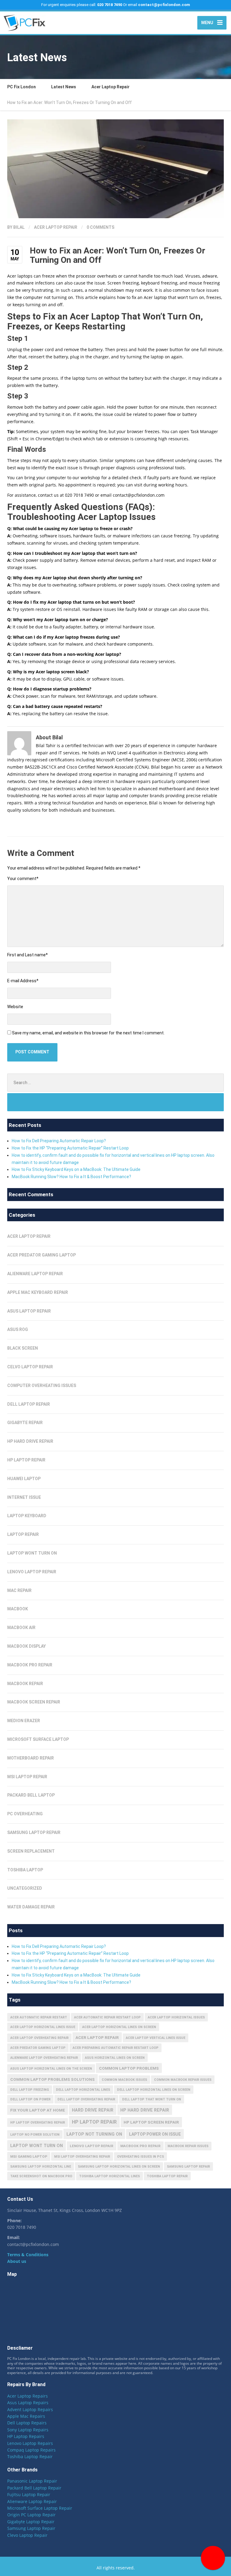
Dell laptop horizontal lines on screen (154, 2090)
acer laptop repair (97, 2037)
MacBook (18, 1609)
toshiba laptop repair (167, 2176)
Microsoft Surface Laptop (38, 1739)
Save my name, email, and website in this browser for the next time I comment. (88, 1033)
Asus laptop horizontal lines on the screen (51, 2069)
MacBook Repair (25, 1684)
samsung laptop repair (188, 2167)
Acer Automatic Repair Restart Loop (107, 2017)
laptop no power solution (35, 2135)
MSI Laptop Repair (27, 1777)
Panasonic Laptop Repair (32, 2481)
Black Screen (23, 1348)
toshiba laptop (25, 1870)
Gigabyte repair (25, 1423)
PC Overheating (25, 1814)
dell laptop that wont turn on (152, 2099)
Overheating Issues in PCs (140, 2157)
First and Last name (28, 955)
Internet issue (24, 1497)
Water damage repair (31, 1907)
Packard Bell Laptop (31, 1795)
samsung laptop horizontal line (41, 2167)
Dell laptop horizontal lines (83, 2090)
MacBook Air (21, 1628)
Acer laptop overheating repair (39, 2038)
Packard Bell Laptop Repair (34, 2488)
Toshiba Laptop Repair (30, 2456)
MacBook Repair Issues (188, 2146)
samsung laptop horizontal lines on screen (119, 2167)
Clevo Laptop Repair (27, 2535)
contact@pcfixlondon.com (164, 5)
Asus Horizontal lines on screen (115, 2058)
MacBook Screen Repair (34, 1702)
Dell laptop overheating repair (86, 2099)
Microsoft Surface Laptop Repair (40, 2508)
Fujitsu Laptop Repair (29, 2494)
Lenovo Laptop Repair (32, 1572)
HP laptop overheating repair (38, 2123)
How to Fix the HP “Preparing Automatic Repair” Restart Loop (70, 1148)
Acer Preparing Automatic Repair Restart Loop (115, 2048)
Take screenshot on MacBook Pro (41, 2176)
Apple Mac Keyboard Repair (38, 1292)
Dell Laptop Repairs (27, 2423)
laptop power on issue (155, 2134)
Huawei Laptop (24, 1479)
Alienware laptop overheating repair (44, 2058)
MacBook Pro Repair (30, 1665)
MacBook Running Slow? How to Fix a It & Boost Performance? (71, 1177)
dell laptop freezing (30, 2090)
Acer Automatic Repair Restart (39, 2017)
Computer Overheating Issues (42, 1386)
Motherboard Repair (31, 1758)
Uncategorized (25, 1888)
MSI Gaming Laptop (29, 2156)
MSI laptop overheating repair (82, 2157)
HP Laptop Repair (26, 1460)
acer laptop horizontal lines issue (43, 2027)
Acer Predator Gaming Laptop (42, 1255)
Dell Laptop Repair (29, 1404)
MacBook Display (26, 1646)
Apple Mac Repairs (26, 2416)
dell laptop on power (30, 2099)
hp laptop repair (94, 2122)
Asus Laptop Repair (29, 1311)
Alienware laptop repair (35, 1274)
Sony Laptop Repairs (28, 2430)
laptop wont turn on (32, 1553)
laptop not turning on (94, 2134)
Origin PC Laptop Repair (31, 2515)
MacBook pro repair (140, 2146)
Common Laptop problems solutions (52, 2079)
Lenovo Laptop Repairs (30, 2443)
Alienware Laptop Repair (32, 2501)
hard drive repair (93, 2110)
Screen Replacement (31, 1851)
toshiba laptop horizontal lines (109, 2176)
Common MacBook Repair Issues (183, 2080)
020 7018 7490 (110, 5)
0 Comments (100, 227)
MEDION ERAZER (24, 1721)
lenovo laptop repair (92, 2146)
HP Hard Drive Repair (30, 1441)
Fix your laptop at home (38, 2110)
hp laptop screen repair (151, 2122)
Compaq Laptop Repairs (31, 2450)
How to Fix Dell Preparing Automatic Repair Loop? (59, 1141)
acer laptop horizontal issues (176, 2017)
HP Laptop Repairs (26, 2436)
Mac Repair (19, 1590)
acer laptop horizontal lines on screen (119, 2027)
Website (15, 1007)
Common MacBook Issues (124, 2080)
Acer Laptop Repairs (28, 2396)
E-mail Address (23, 981)
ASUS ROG (18, 1329)
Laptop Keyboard (27, 1516)
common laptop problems (129, 2068)
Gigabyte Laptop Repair (31, 2522)
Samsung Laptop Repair (34, 1832)
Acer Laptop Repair (56, 227)
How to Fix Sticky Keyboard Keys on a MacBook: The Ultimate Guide (76, 1169)
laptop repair (23, 1534)
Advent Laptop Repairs (30, 2409)
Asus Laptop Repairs (28, 2403)
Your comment (23, 879)
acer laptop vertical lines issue (156, 2038)
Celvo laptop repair (30, 1367)
